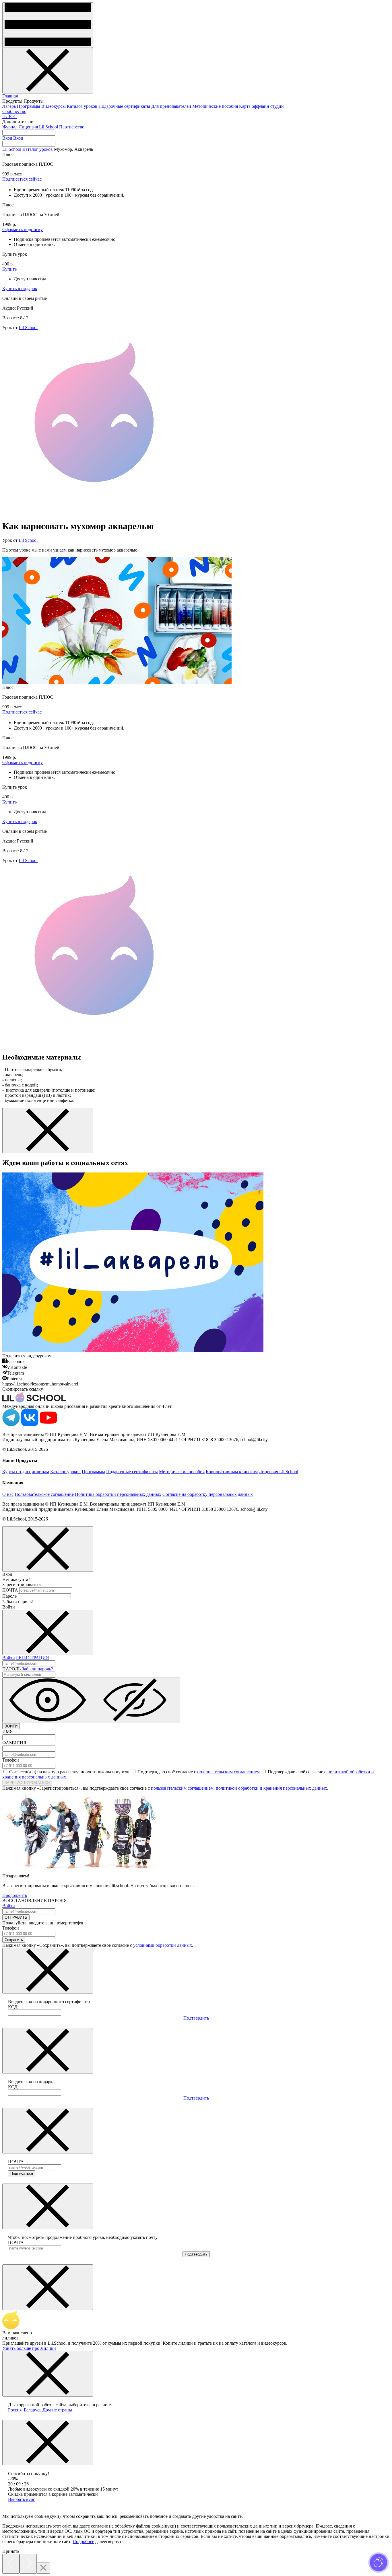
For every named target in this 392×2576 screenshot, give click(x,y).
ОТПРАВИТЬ (16, 1917)
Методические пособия (216, 106)
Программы (29, 106)
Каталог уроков (83, 106)
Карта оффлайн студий (261, 106)
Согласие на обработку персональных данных (208, 1494)
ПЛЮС (9, 117)
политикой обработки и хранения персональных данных (271, 1788)
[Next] (28, 2564)
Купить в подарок (20, 289)
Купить (9, 269)
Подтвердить (196, 2018)
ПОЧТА (10, 1590)
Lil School (28, 328)
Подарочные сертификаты (125, 106)
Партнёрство (72, 127)
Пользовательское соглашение (44, 1494)
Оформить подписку (23, 229)
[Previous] (11, 2564)
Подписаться (22, 2173)
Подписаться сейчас (22, 179)
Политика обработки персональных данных (118, 1494)
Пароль (9, 1596)
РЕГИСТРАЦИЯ (33, 1658)
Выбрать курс (22, 2499)
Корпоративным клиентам (232, 1472)
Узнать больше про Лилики (29, 2348)
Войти (9, 1658)
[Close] (43, 2568)
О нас (8, 1494)
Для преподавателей (172, 106)
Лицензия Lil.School (38, 127)
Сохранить (14, 1940)
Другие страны (57, 2410)
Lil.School (12, 149)
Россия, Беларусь (25, 2410)
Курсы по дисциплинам (26, 1472)
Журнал (10, 127)
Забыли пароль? (37, 1669)
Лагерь (10, 106)
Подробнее (83, 2541)
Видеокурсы (54, 106)
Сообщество (14, 111)
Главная (10, 96)
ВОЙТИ (11, 1726)
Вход (7, 138)
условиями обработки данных (163, 1945)
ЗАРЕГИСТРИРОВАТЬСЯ (27, 1783)
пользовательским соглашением (228, 1772)
